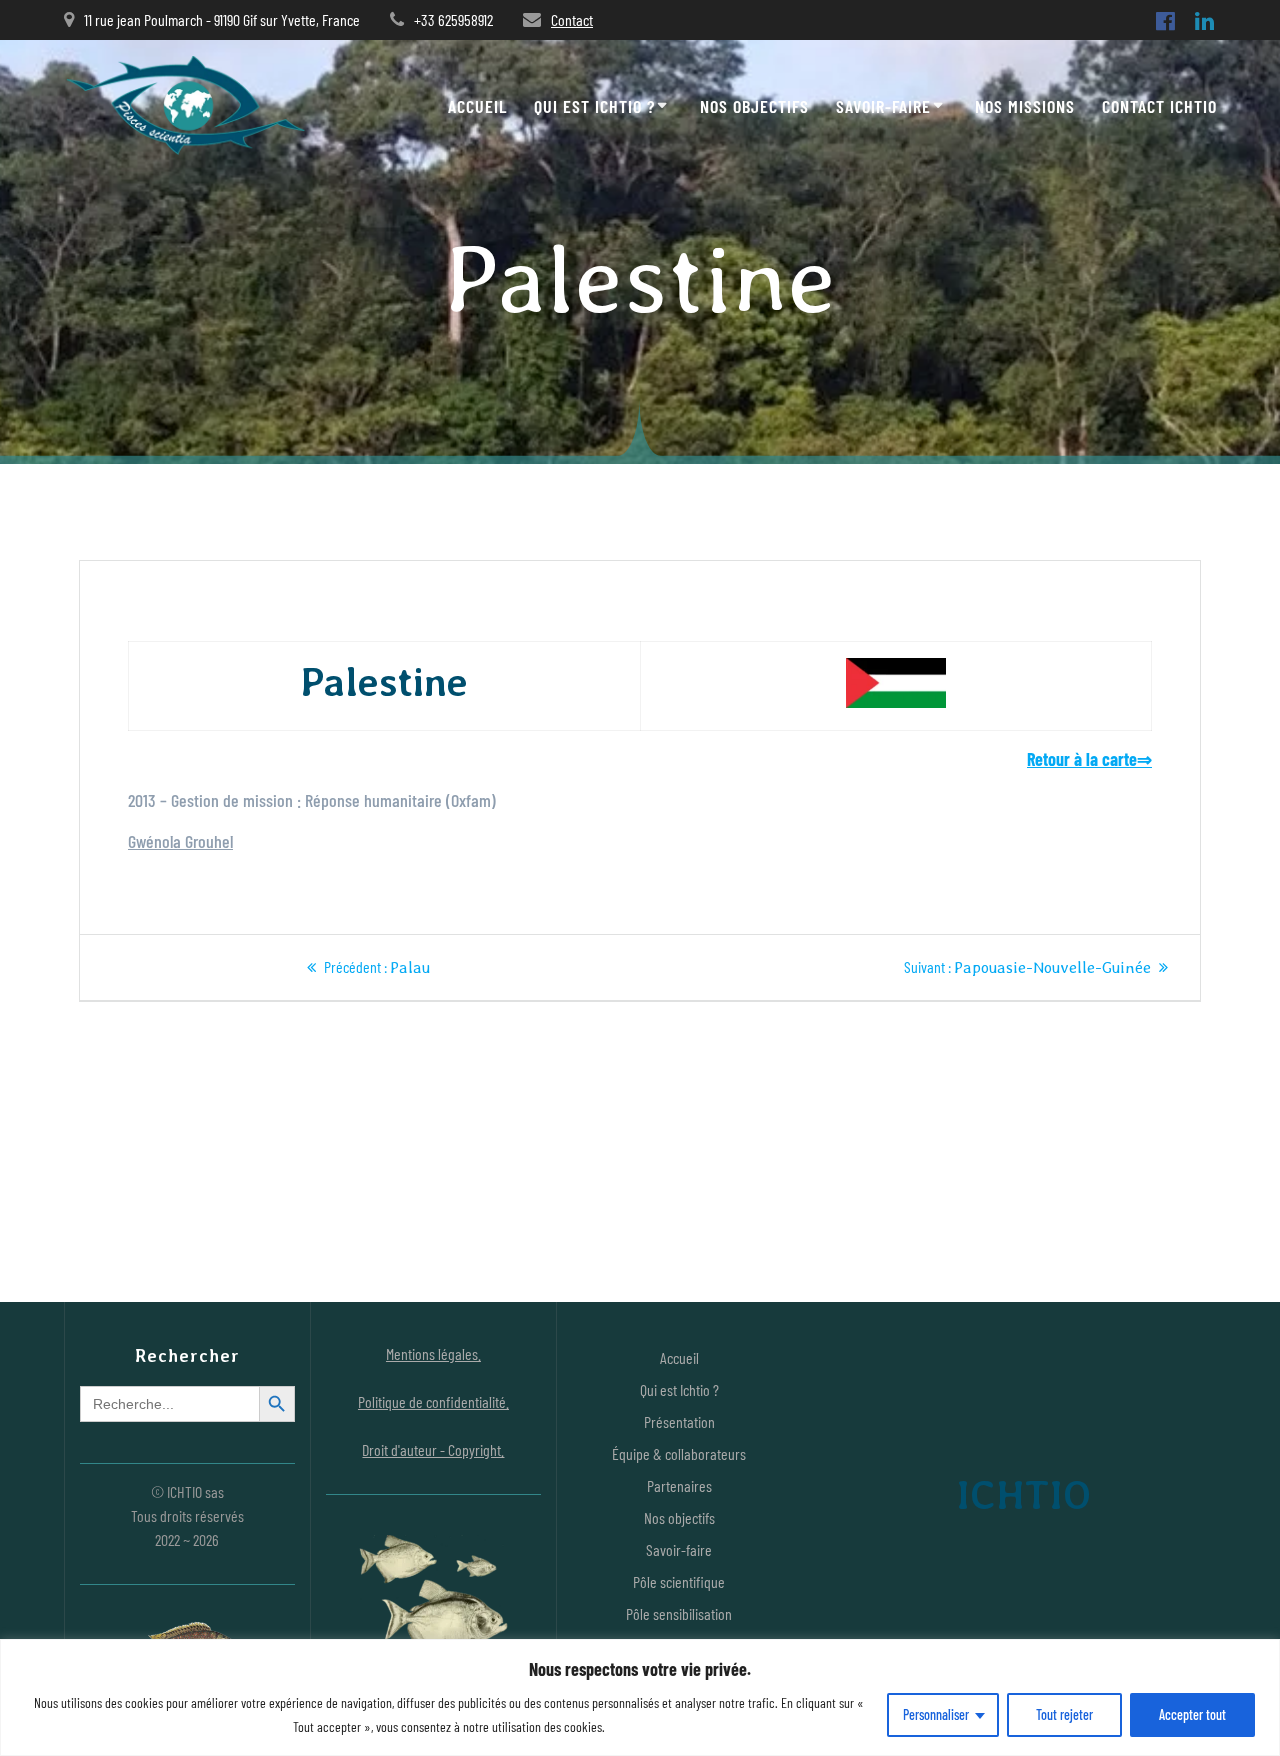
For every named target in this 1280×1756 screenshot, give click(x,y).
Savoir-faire (883, 106)
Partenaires (679, 1485)
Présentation (679, 1421)
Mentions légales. (433, 1353)
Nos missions (1025, 106)
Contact (572, 19)
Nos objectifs (754, 106)
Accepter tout (1192, 1714)
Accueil (477, 106)
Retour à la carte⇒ (1089, 759)
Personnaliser (936, 1714)
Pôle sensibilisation (679, 1613)
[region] (640, 1697)
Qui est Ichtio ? (594, 106)
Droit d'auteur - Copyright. (433, 1449)
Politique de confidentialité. (433, 1401)
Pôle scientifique (679, 1581)
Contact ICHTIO (1159, 106)
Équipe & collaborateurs (679, 1453)
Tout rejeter (1064, 1714)
